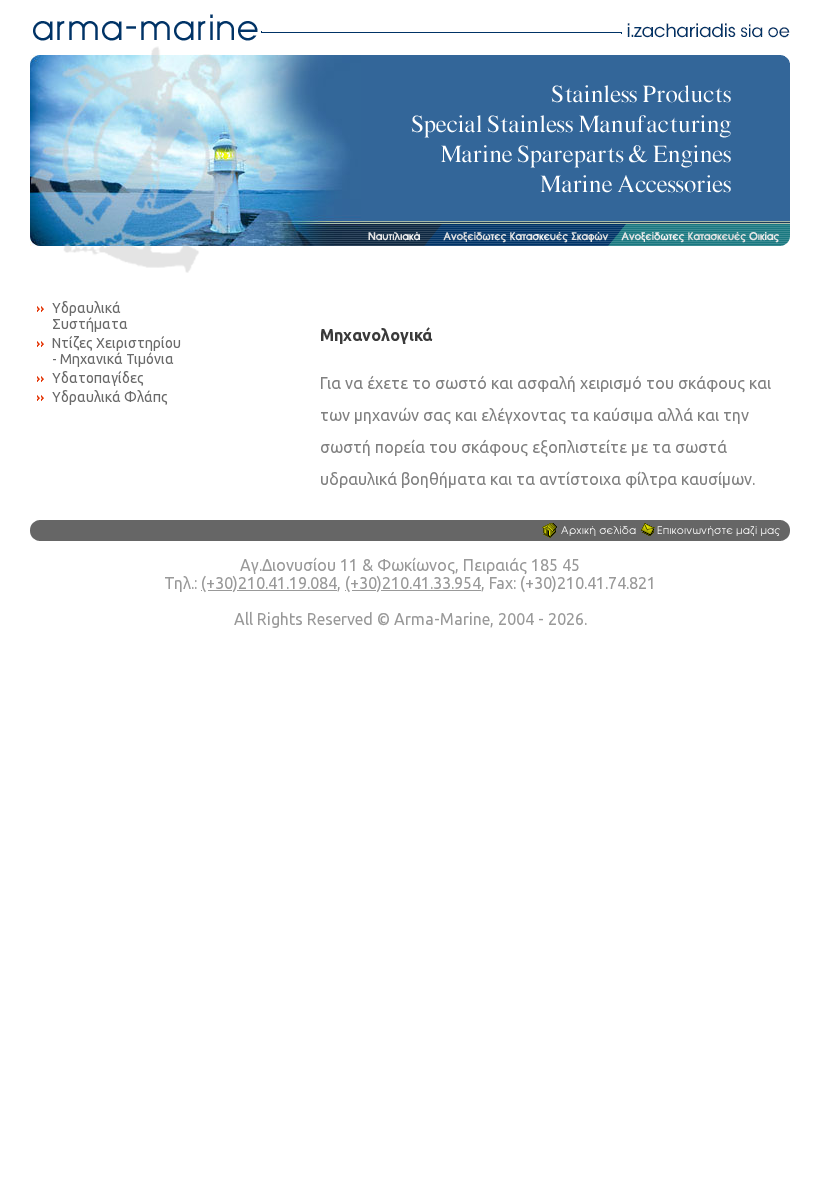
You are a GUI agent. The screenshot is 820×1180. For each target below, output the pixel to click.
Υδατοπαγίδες (98, 378)
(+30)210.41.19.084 (269, 583)
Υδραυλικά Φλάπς (110, 397)
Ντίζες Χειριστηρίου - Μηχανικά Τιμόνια (116, 351)
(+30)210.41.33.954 (413, 583)
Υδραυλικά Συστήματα (90, 316)
